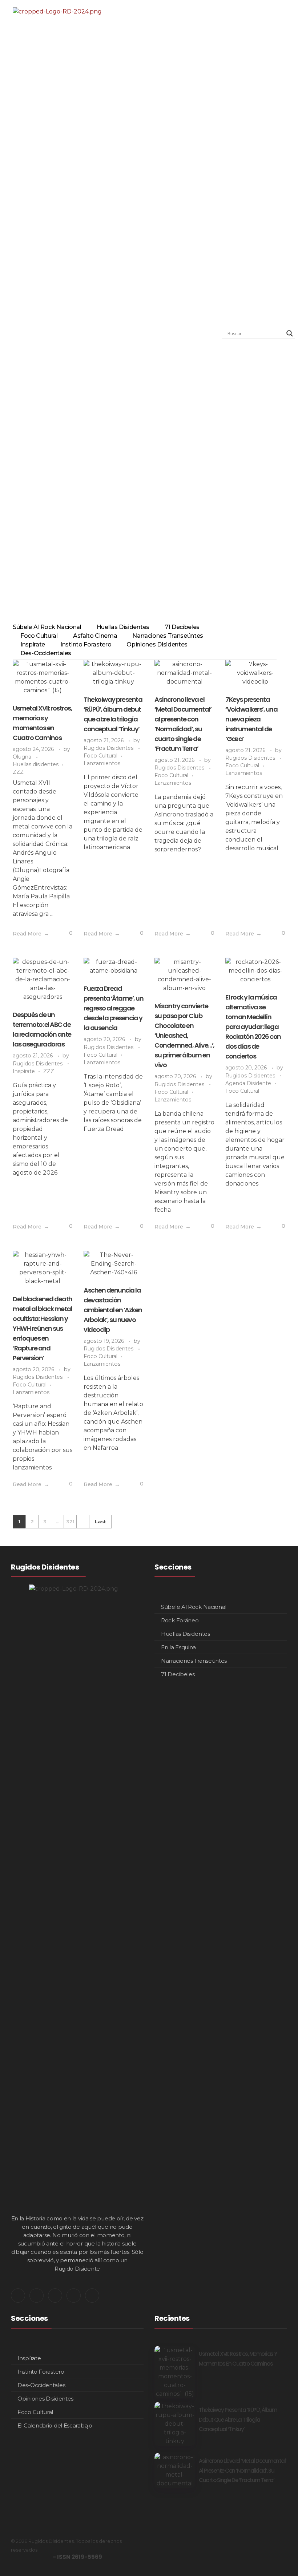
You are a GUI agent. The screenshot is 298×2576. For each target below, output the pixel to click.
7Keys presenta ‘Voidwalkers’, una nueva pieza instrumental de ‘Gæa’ (251, 719)
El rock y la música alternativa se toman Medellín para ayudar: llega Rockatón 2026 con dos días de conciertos (253, 1027)
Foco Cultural (100, 756)
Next (83, 1522)
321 (70, 1522)
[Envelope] (92, 2296)
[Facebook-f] (74, 2296)
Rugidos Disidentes (109, 748)
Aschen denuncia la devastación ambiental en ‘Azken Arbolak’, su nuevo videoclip (113, 1310)
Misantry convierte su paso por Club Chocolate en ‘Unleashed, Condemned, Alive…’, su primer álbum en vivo (184, 1035)
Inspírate (24, 1071)
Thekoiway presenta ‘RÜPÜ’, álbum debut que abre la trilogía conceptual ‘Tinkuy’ (238, 2419)
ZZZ (18, 772)
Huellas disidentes (36, 764)
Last (100, 1522)
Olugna (23, 757)
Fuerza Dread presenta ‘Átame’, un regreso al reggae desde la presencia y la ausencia (113, 1008)
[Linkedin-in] (55, 2296)
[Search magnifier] (290, 333)
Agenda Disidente (248, 1083)
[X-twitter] (18, 2296)
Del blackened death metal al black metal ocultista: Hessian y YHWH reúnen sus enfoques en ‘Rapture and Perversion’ (43, 1328)
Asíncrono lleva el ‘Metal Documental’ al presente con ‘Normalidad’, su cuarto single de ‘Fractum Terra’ (243, 2470)
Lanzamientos (102, 763)
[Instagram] (37, 2296)
